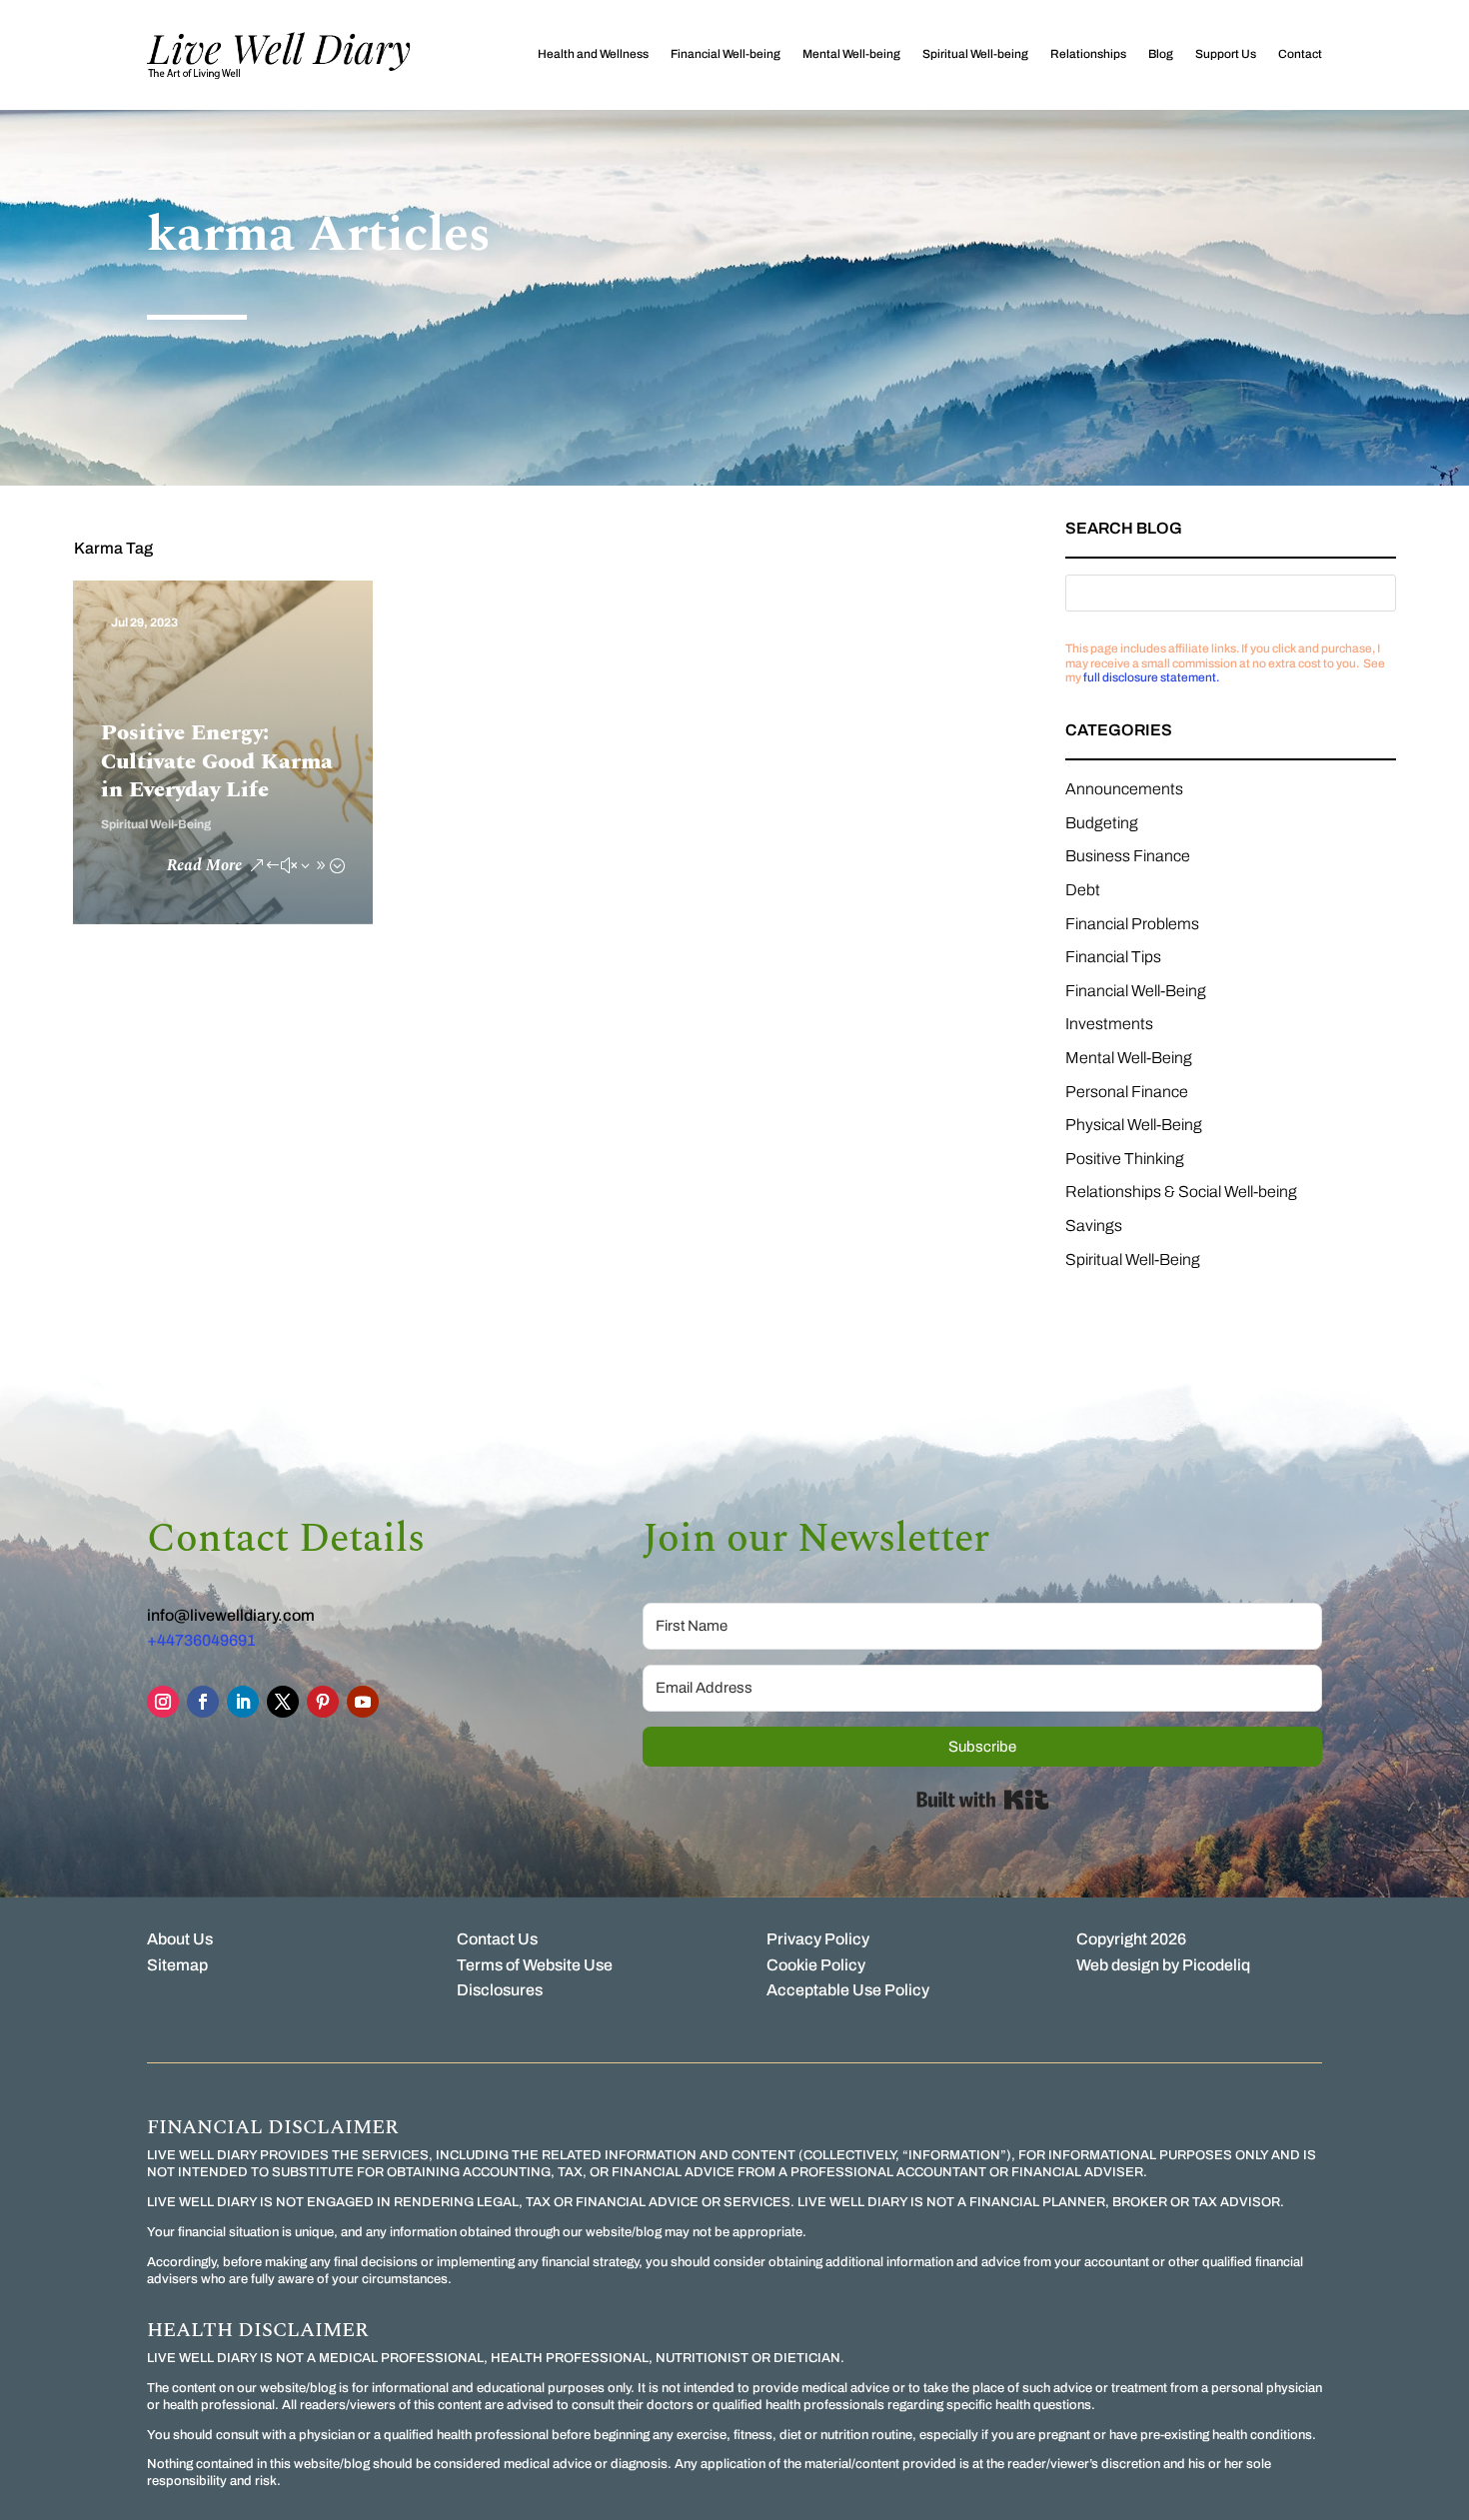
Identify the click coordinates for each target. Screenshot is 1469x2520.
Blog (1161, 54)
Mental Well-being (851, 54)
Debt (1083, 890)
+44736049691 (201, 1640)
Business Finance (1128, 856)
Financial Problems (1132, 924)
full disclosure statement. (1151, 677)
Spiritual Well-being (975, 54)
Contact (1300, 54)
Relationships (1088, 54)
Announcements (1124, 789)
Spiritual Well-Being (156, 824)
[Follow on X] (283, 1702)
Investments (1109, 1024)
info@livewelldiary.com (231, 1615)
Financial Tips (1113, 957)
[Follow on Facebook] (203, 1702)
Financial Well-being (726, 54)
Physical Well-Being (1134, 1125)
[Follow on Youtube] (363, 1702)
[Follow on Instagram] (163, 1702)
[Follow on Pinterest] (323, 1702)
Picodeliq (1216, 1965)
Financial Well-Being (1136, 991)
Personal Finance (1127, 1092)
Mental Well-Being (1129, 1058)
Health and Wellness (593, 54)
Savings (1094, 1226)
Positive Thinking (1125, 1159)
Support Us (1226, 54)
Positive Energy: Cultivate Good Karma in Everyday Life (217, 761)
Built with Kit (983, 1800)
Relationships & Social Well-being (1181, 1192)
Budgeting (1102, 823)
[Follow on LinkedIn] (243, 1702)
